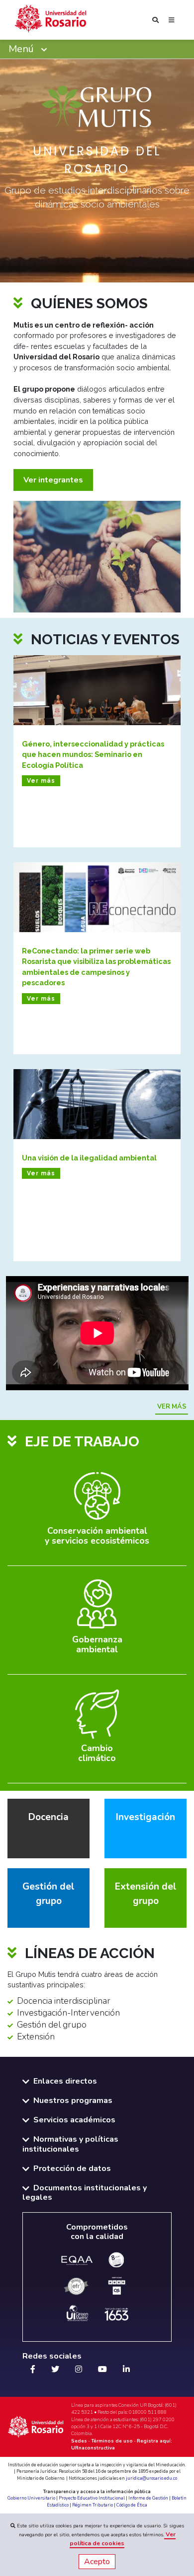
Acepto (97, 2562)
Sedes (79, 2441)
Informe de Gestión (148, 2498)
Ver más (172, 1407)
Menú (22, 49)
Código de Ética (132, 2505)
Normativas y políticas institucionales (70, 2144)
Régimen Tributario (93, 2505)
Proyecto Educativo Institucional (92, 2498)
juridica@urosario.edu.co (151, 2478)
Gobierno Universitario (31, 2498)
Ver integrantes (53, 480)
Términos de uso (112, 2441)
